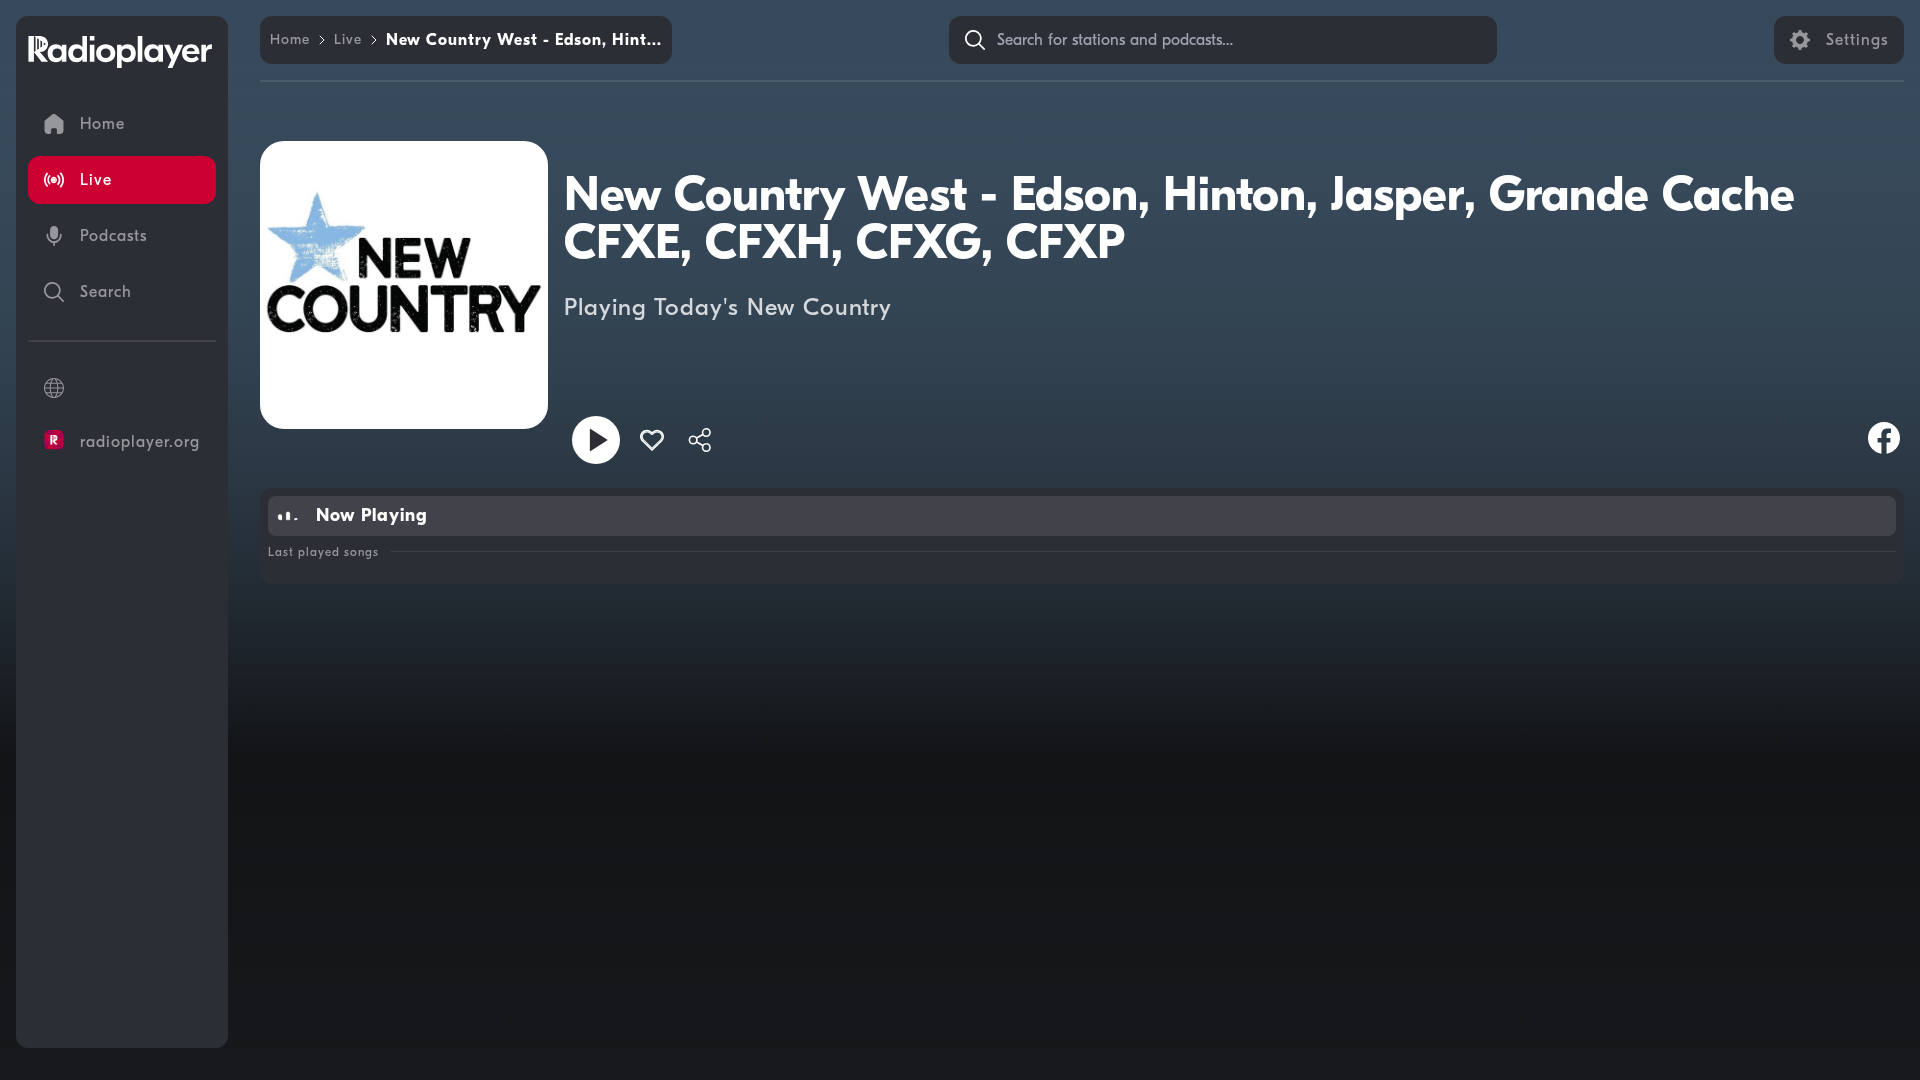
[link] (290, 40)
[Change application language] (122, 388)
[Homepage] (120, 52)
